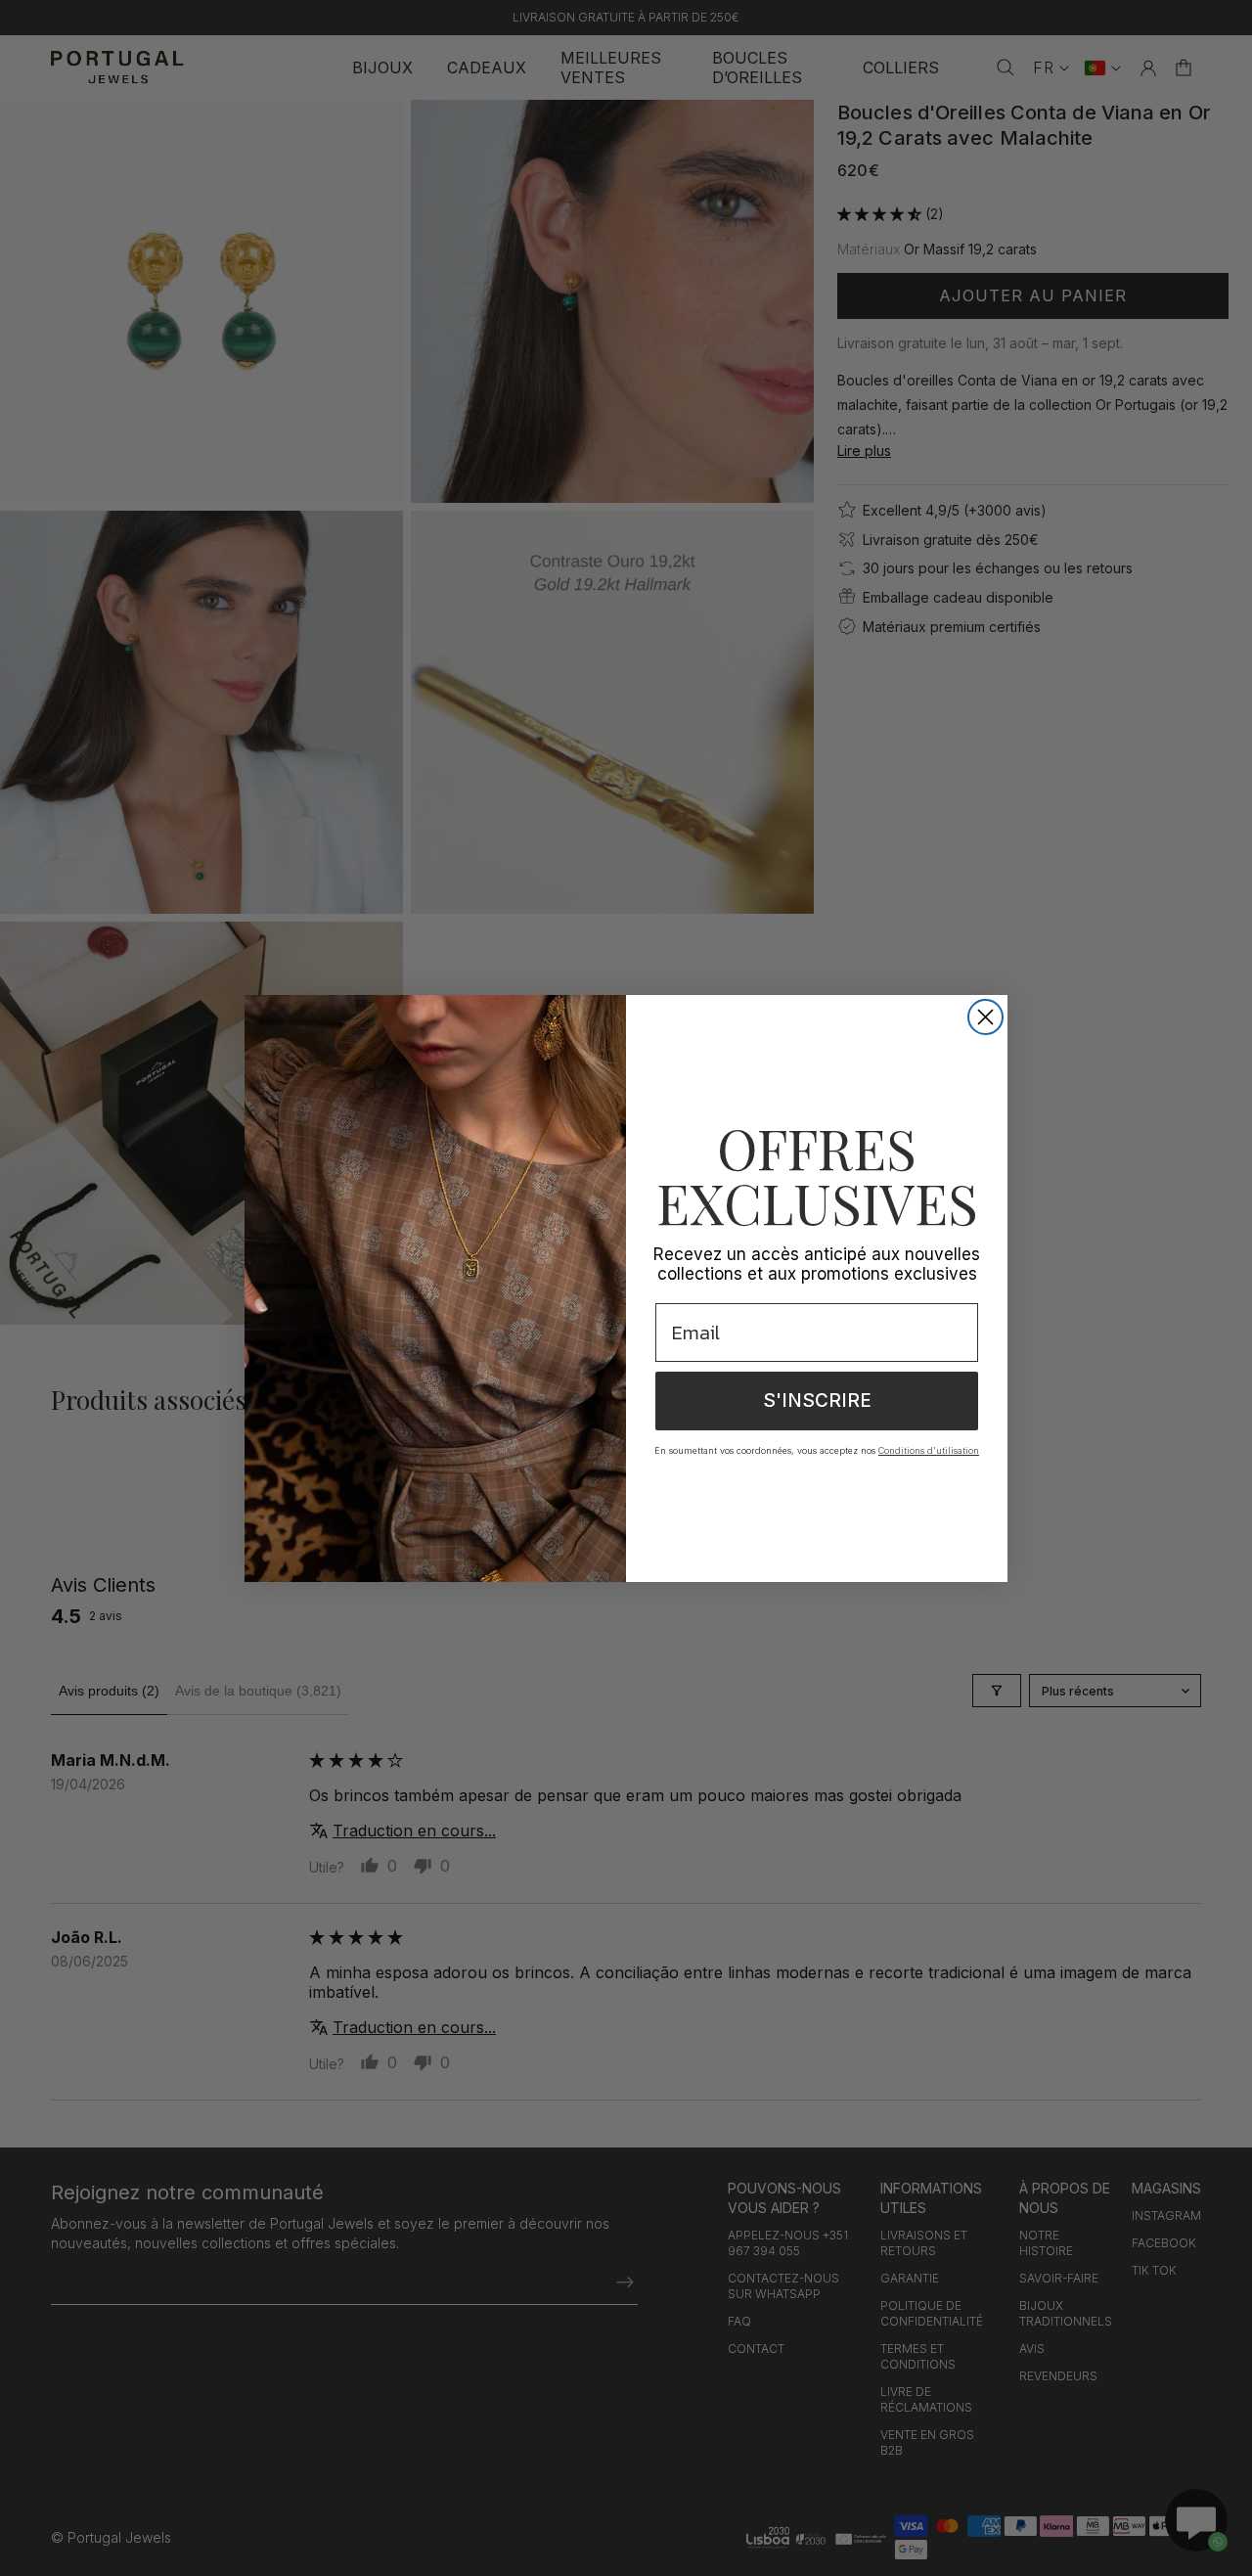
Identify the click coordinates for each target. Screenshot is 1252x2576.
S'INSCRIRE (817, 1401)
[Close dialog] (985, 1017)
